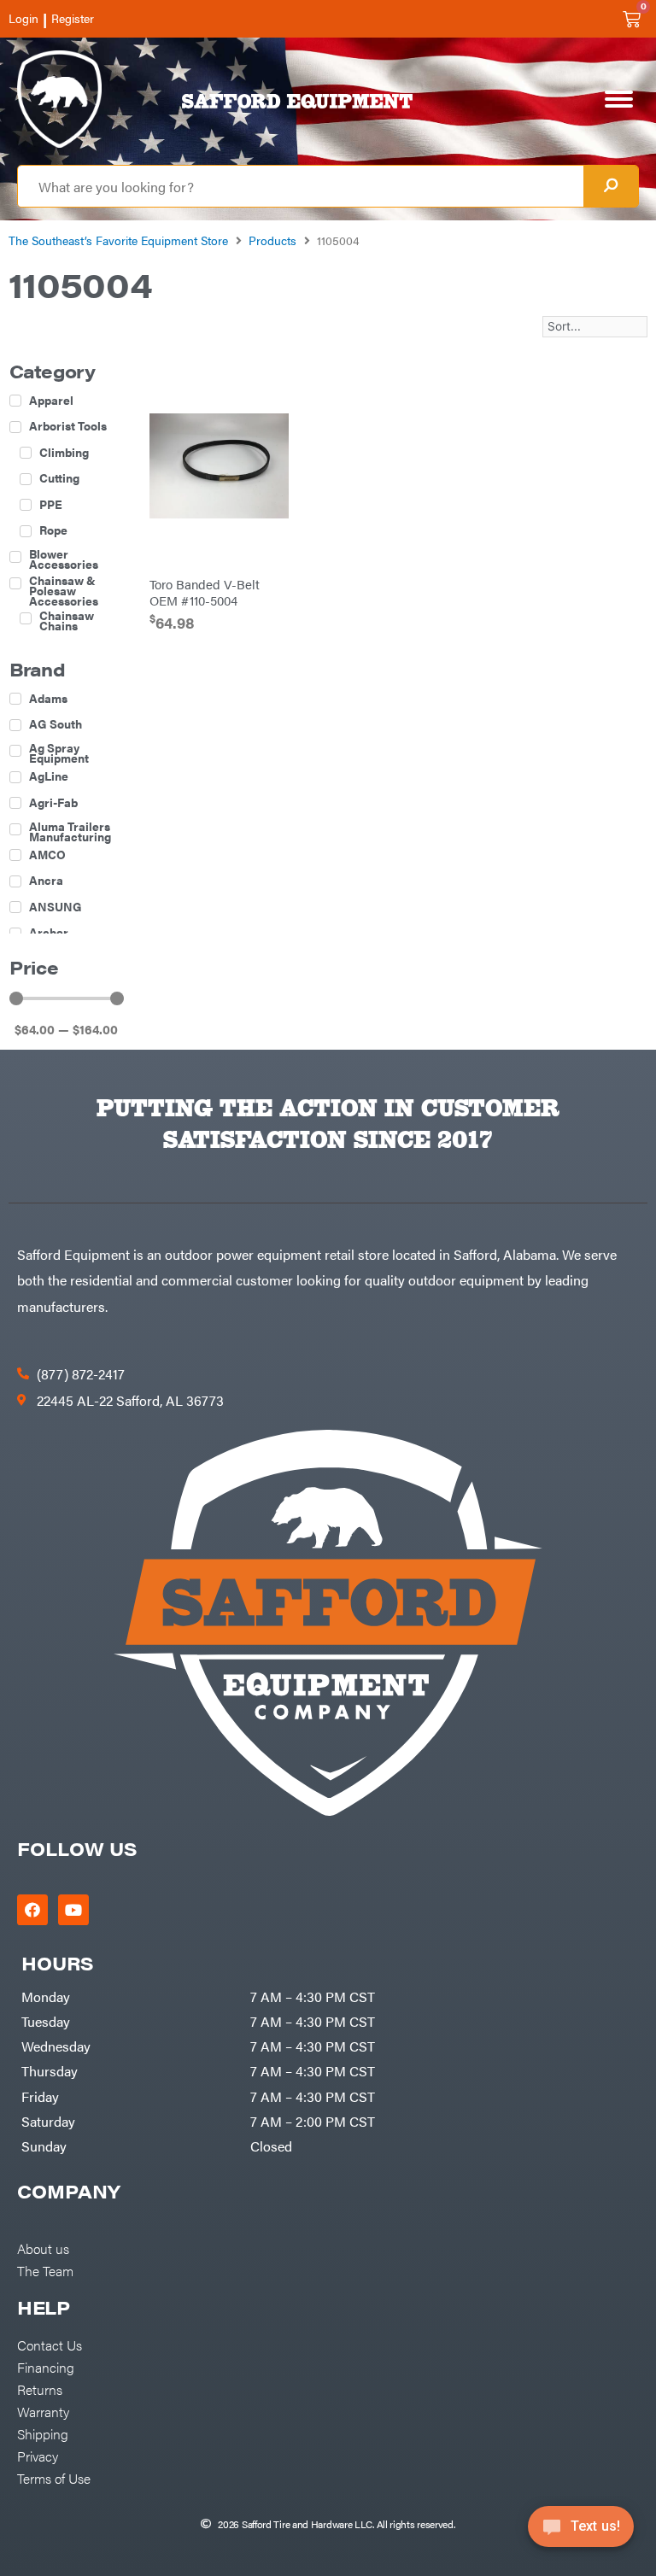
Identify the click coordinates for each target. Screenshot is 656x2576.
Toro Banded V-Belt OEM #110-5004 (205, 591)
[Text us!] (581, 2532)
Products (272, 240)
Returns (40, 2389)
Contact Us (50, 2345)
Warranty (43, 2411)
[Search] (611, 186)
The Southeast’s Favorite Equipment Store (118, 240)
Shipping (43, 2433)
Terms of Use (54, 2478)
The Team (45, 2270)
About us (43, 2248)
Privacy (38, 2456)
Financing (46, 2367)
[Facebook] (32, 1910)
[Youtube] (73, 1910)
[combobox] (301, 186)
